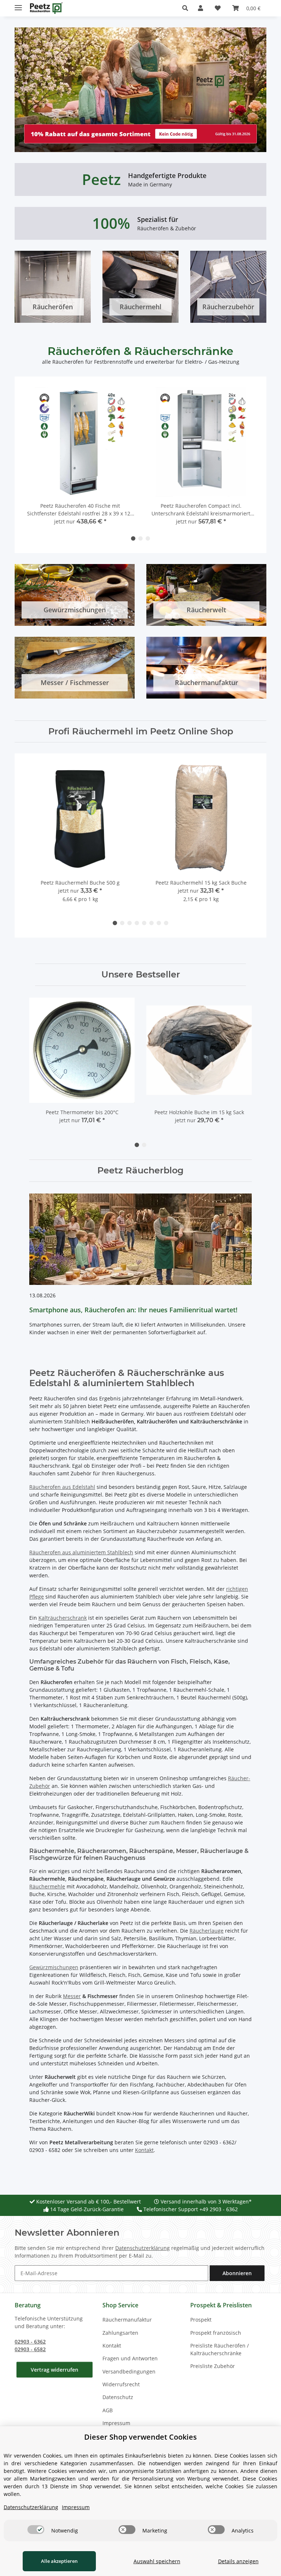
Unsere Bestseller (141, 975)
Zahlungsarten (120, 2333)
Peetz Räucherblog (140, 1170)
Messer (72, 1996)
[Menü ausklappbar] (18, 5)
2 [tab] (140, 538)
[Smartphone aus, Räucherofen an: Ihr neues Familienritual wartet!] (140, 1239)
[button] (187, 8)
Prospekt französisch (216, 2333)
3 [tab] (148, 538)
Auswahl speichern (157, 2561)
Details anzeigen (238, 2561)
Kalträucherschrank (63, 1618)
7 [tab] (159, 923)
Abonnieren (237, 2273)
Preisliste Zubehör (213, 2366)
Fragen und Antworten (130, 2358)
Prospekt (201, 2320)
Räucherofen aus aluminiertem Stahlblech (81, 1552)
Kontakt (144, 2150)
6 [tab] (151, 923)
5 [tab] (144, 923)
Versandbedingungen (129, 2371)
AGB (108, 2410)
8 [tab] (166, 923)
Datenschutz (118, 2397)
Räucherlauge (207, 1931)
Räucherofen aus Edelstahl (62, 1487)
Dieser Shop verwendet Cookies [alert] (140, 2437)
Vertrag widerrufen (55, 2370)
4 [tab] (137, 923)
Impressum (116, 2423)
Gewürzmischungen (54, 1967)
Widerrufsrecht (121, 2384)
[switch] (36, 2530)
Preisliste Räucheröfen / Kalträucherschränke (220, 2349)
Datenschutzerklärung (143, 2248)
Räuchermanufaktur (127, 2320)
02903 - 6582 (30, 2349)
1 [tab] (133, 538)
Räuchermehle (47, 1886)
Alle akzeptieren (59, 2561)
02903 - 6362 (30, 2342)
